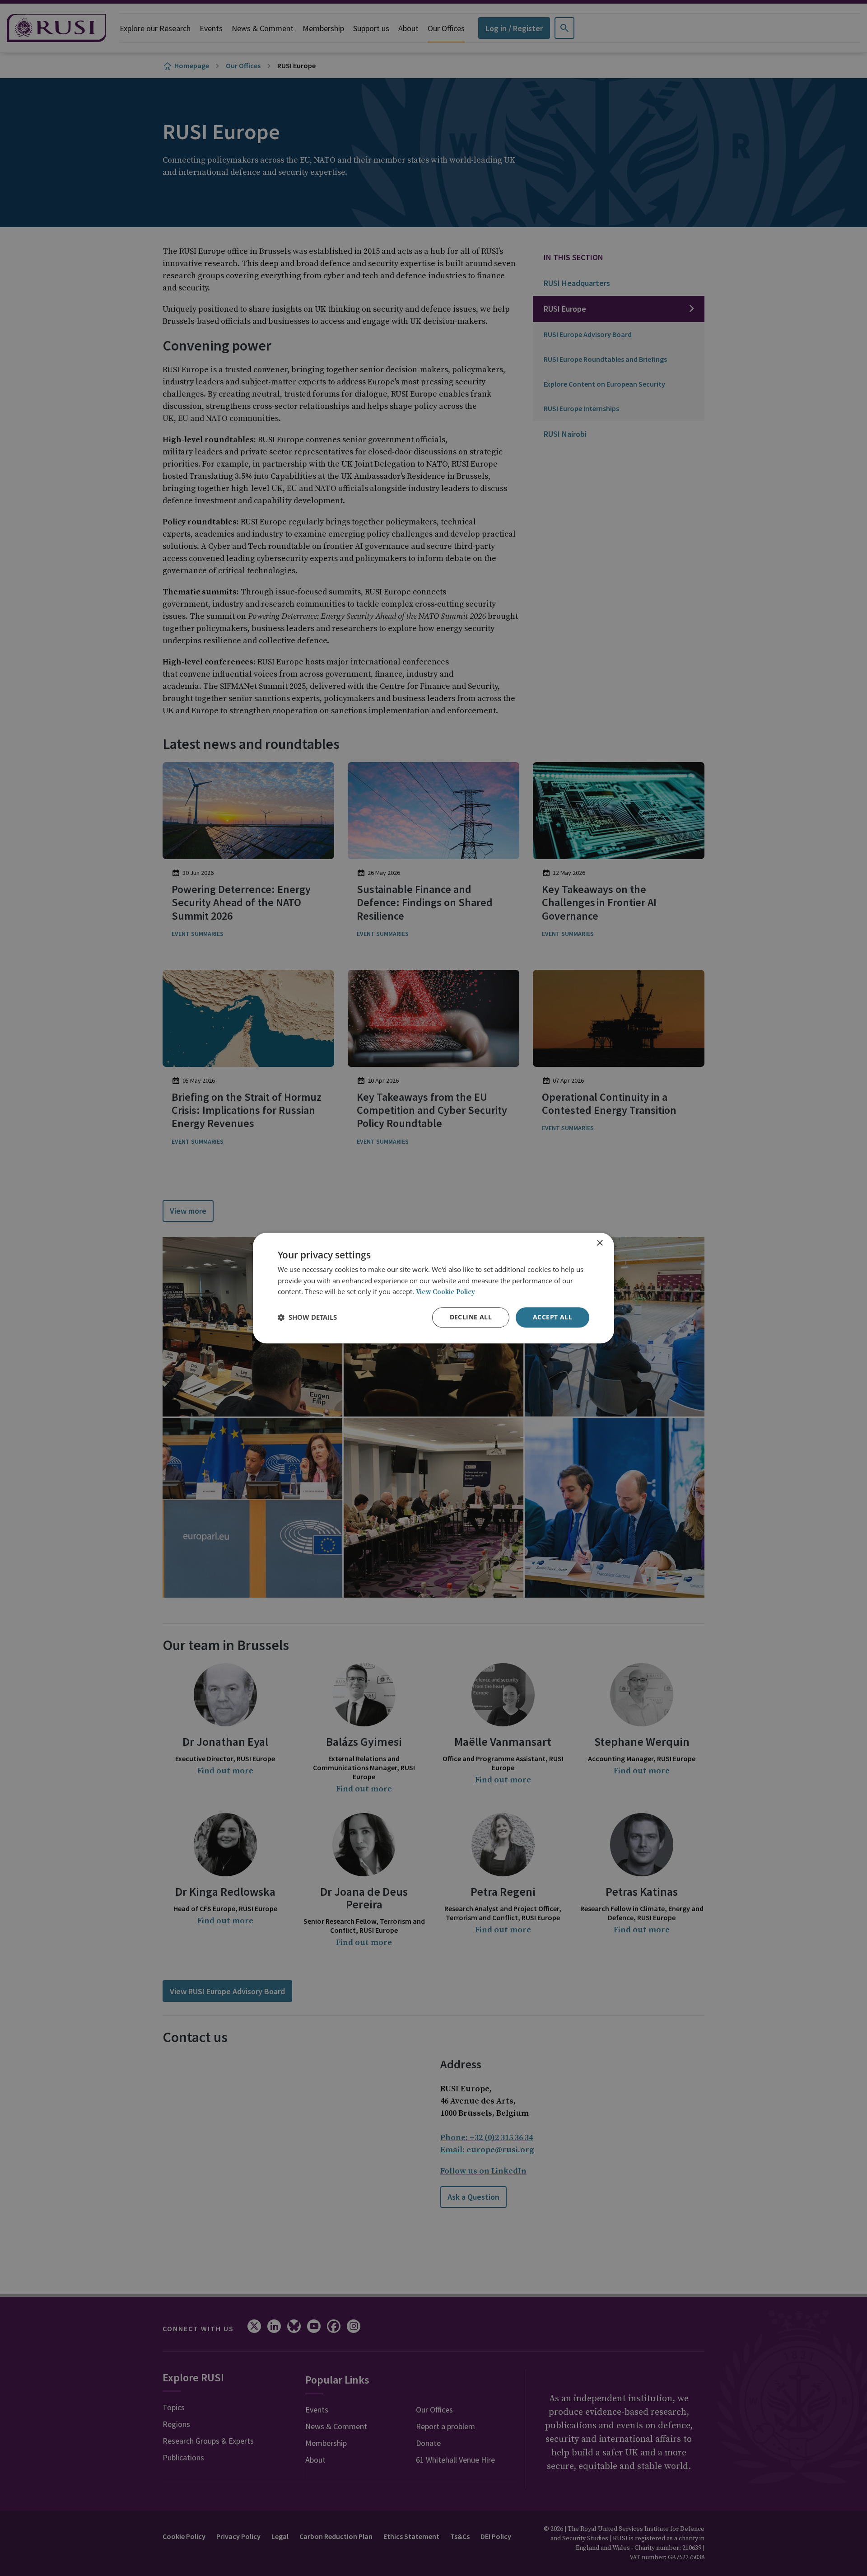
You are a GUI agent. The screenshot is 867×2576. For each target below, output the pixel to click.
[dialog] (433, 1288)
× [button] (599, 1243)
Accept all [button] (552, 1317)
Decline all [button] (471, 1317)
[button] (307, 1318)
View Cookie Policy (445, 1293)
